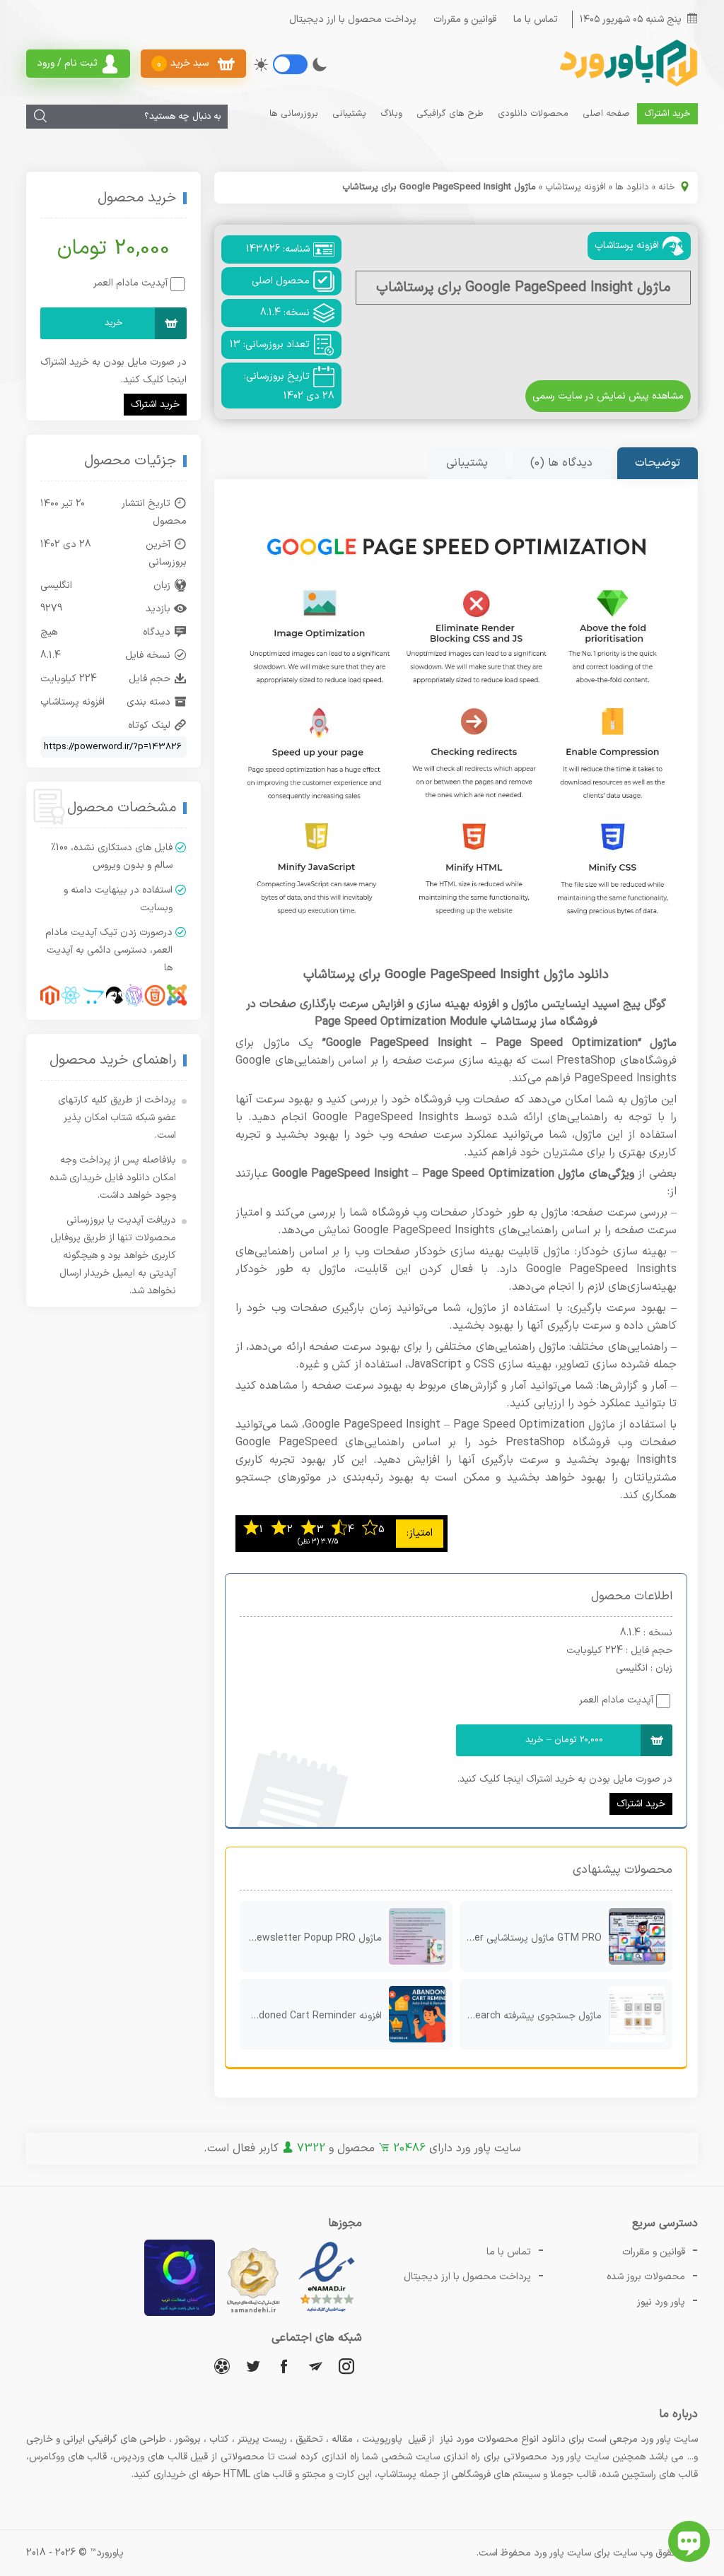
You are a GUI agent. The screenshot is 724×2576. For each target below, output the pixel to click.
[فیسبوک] (284, 2366)
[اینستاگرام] (346, 2366)
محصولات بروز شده (646, 2277)
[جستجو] (40, 117)
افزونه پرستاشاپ (576, 187)
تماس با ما (536, 19)
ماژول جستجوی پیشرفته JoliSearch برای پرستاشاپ (531, 2016)
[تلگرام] (315, 2366)
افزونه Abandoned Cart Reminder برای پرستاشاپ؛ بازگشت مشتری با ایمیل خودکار (311, 2016)
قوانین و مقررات (465, 19)
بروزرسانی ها (294, 114)
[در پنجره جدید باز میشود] (327, 2313)
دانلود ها (632, 187)
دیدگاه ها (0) (561, 463)
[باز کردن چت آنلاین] (689, 2541)
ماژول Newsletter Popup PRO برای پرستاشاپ (311, 1938)
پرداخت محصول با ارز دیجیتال (353, 19)
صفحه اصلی (606, 114)
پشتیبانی (349, 114)
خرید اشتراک (667, 114)
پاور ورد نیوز (661, 2302)
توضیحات (658, 463)
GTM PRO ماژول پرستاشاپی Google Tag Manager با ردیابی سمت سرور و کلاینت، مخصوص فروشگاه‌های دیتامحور (531, 1938)
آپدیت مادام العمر (616, 1700)
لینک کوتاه (149, 725)
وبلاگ (391, 114)
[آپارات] (222, 2366)
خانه (667, 187)
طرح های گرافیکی (450, 114)
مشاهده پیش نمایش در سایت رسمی (608, 396)
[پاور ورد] (627, 85)
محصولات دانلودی (533, 114)
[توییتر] (253, 2366)
